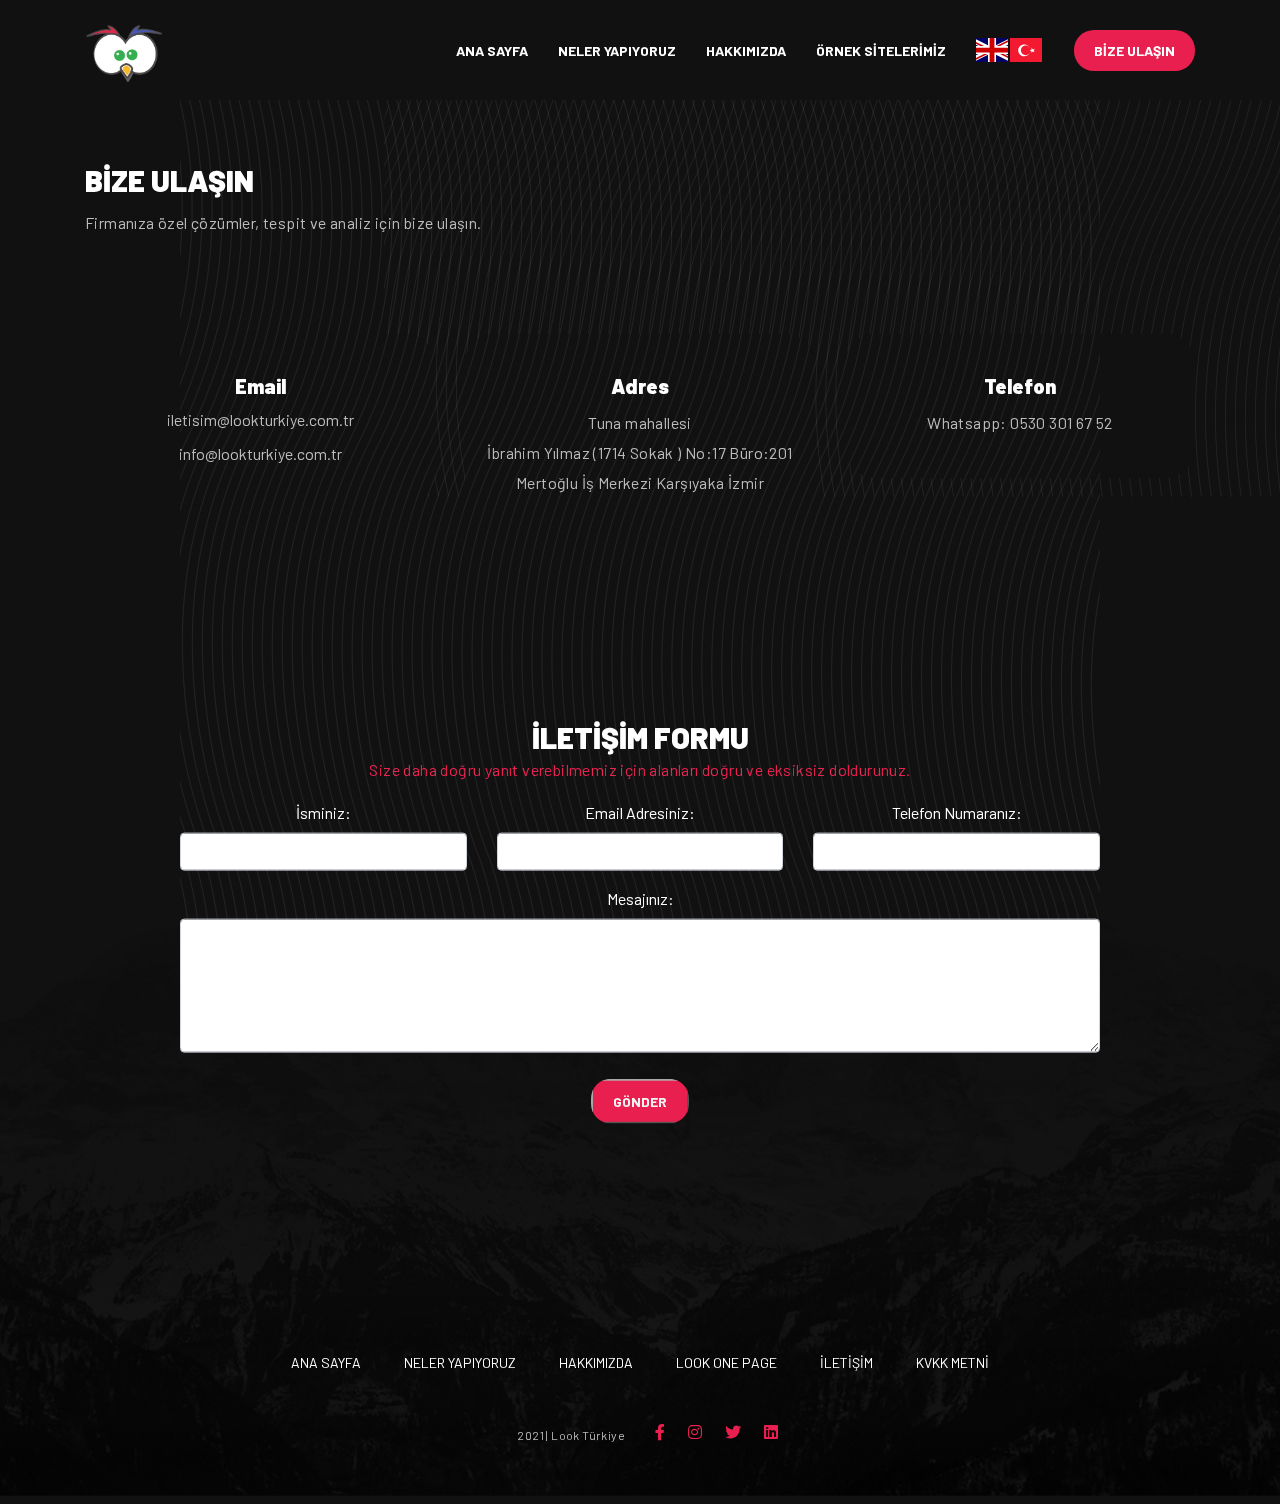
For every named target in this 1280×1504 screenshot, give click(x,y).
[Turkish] (1027, 50)
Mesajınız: (640, 901)
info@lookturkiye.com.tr (260, 456)
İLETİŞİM (846, 1365)
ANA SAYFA (492, 50)
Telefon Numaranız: (957, 815)
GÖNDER (640, 1104)
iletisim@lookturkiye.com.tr (260, 422)
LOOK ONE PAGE (726, 1365)
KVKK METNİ (952, 1365)
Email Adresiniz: (640, 815)
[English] (993, 50)
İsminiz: (323, 815)
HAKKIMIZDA (746, 50)
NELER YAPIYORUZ (617, 50)
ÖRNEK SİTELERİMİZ (881, 50)
